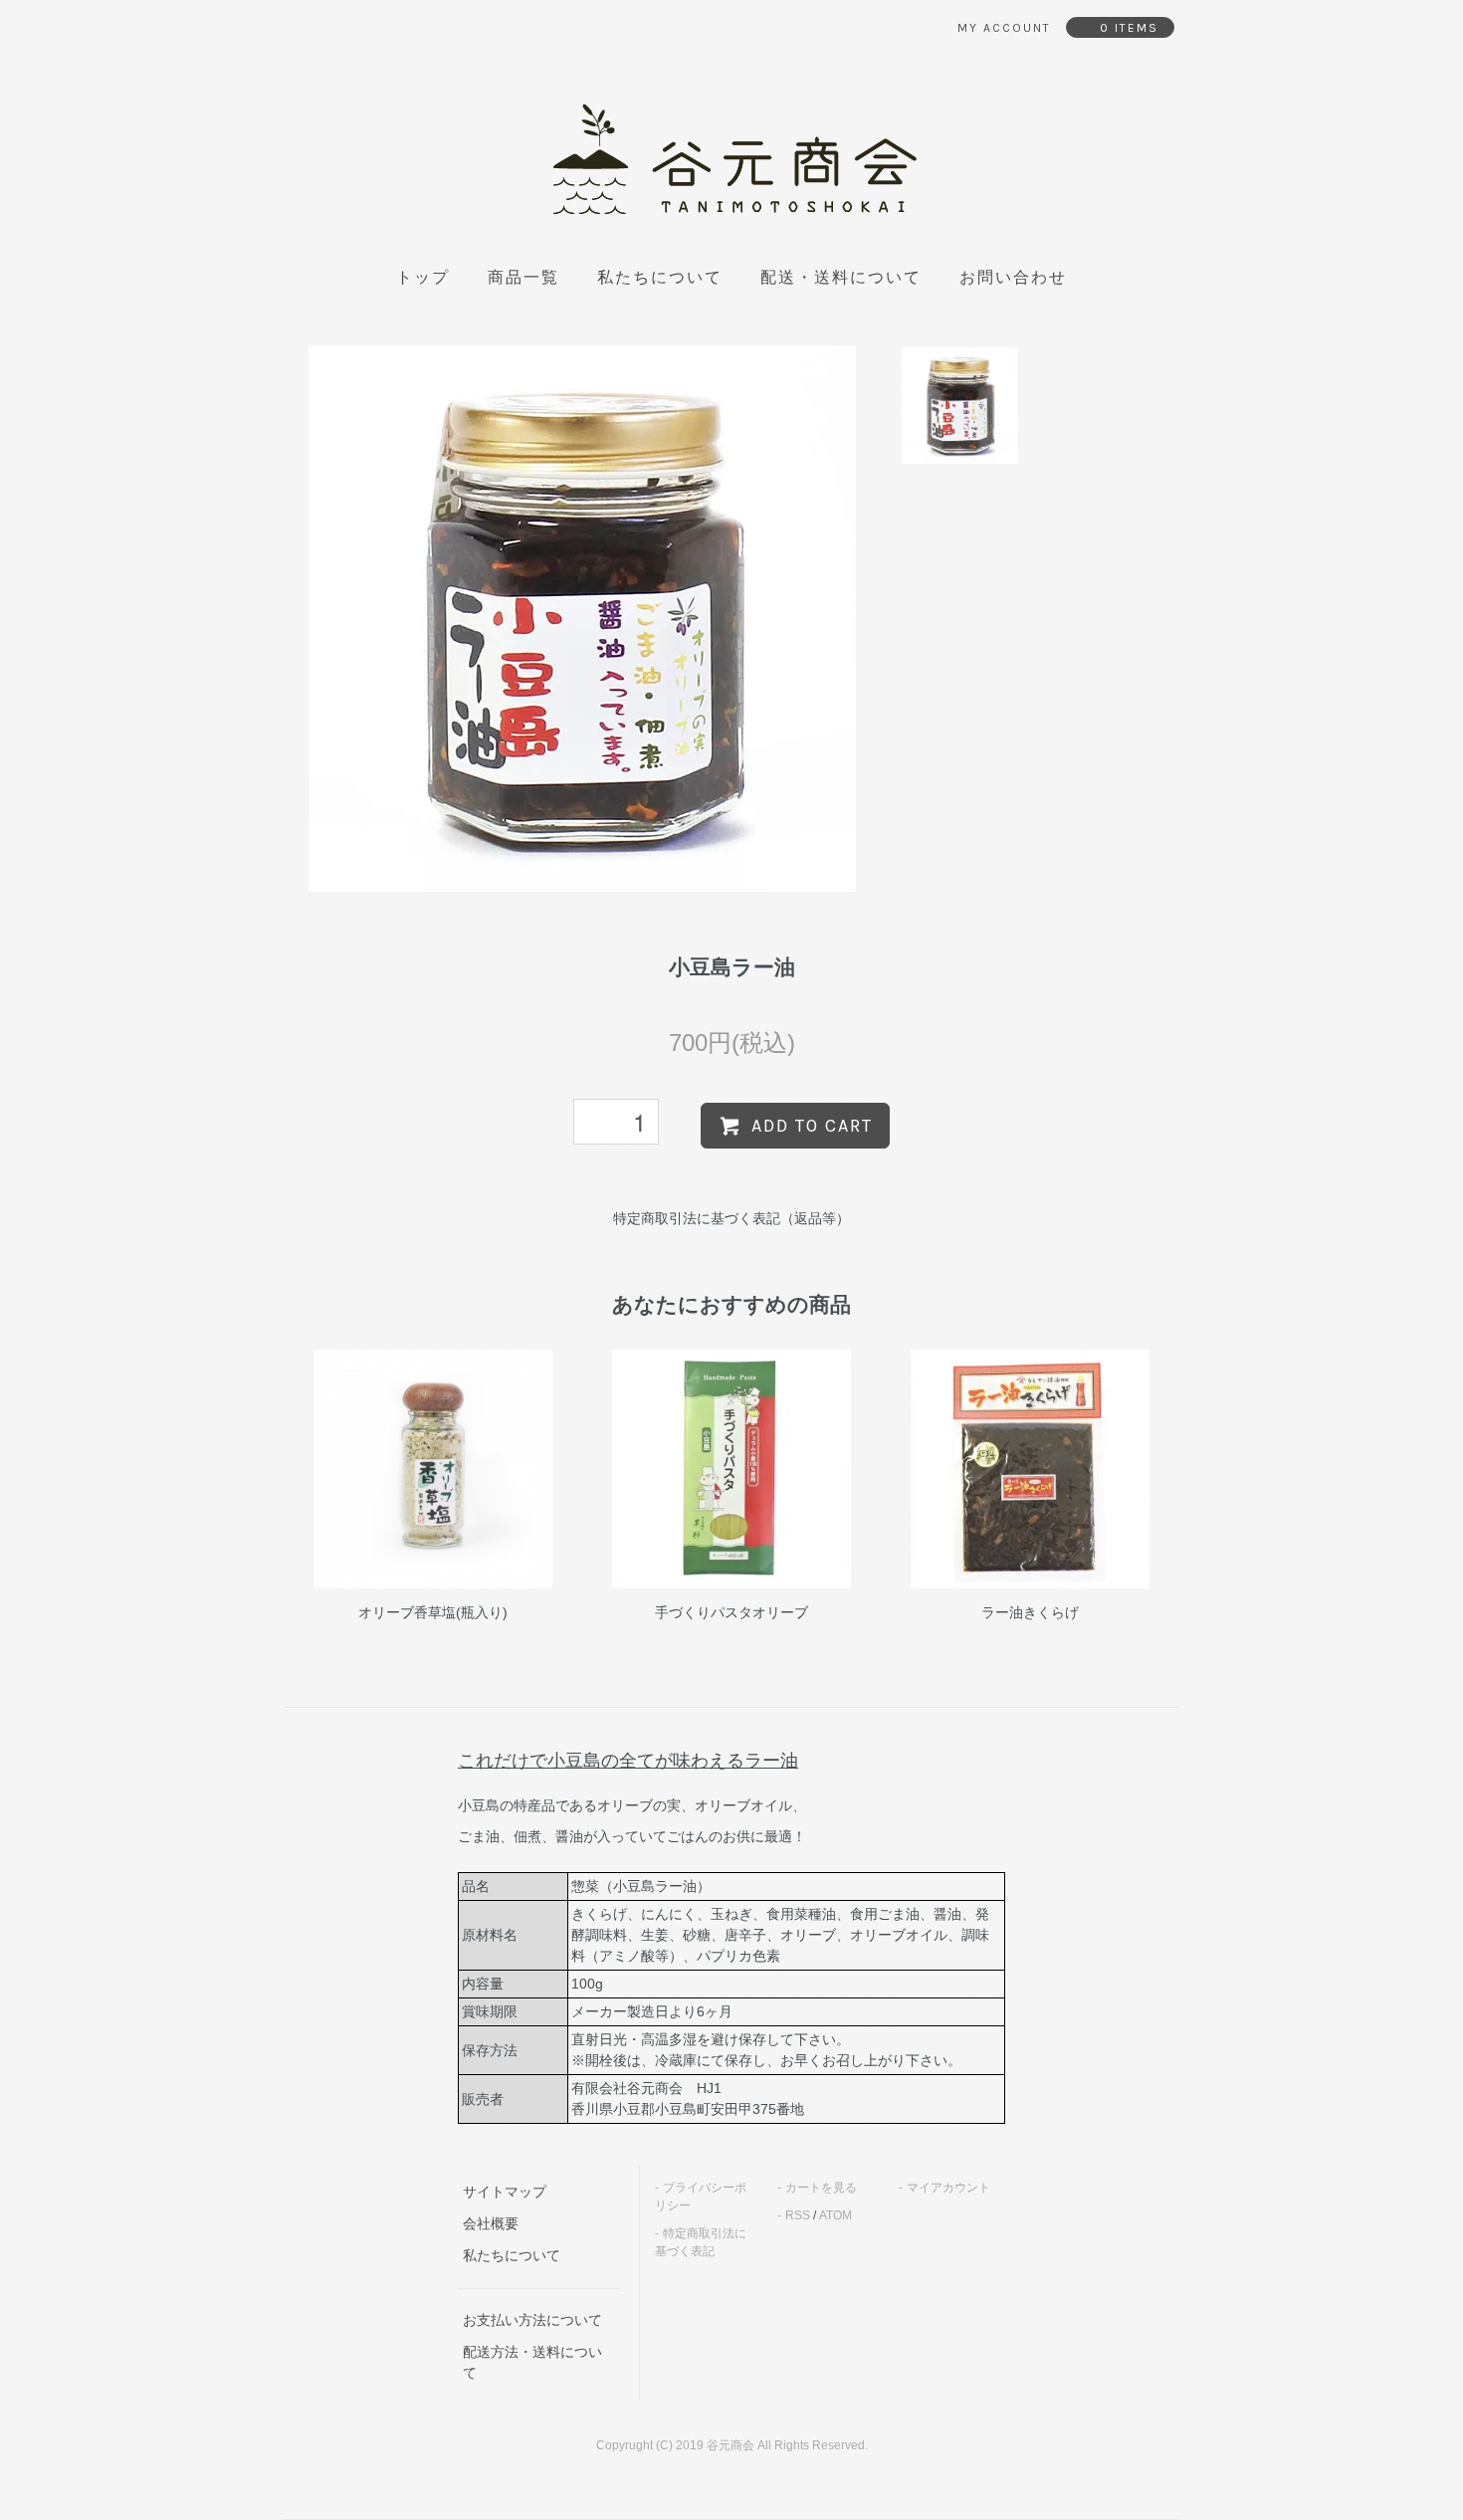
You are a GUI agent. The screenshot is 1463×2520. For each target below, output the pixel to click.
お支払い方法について (532, 2320)
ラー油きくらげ (1030, 1612)
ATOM (836, 2215)
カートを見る (821, 2188)
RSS (798, 2215)
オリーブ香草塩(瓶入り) (433, 1612)
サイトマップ (505, 2192)
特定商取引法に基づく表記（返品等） (731, 1218)
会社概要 (491, 2223)
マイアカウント (948, 2188)
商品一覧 (523, 278)
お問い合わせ (1013, 278)
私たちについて (660, 278)
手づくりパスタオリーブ (731, 1612)
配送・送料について (841, 278)
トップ (423, 278)
